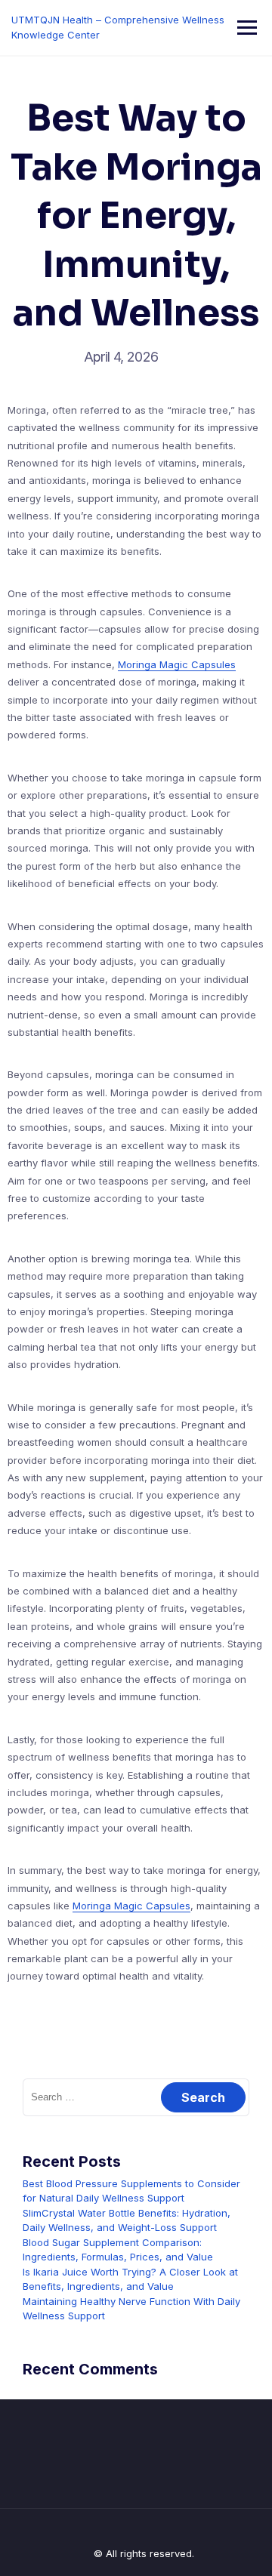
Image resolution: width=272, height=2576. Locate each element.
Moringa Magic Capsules (177, 664)
